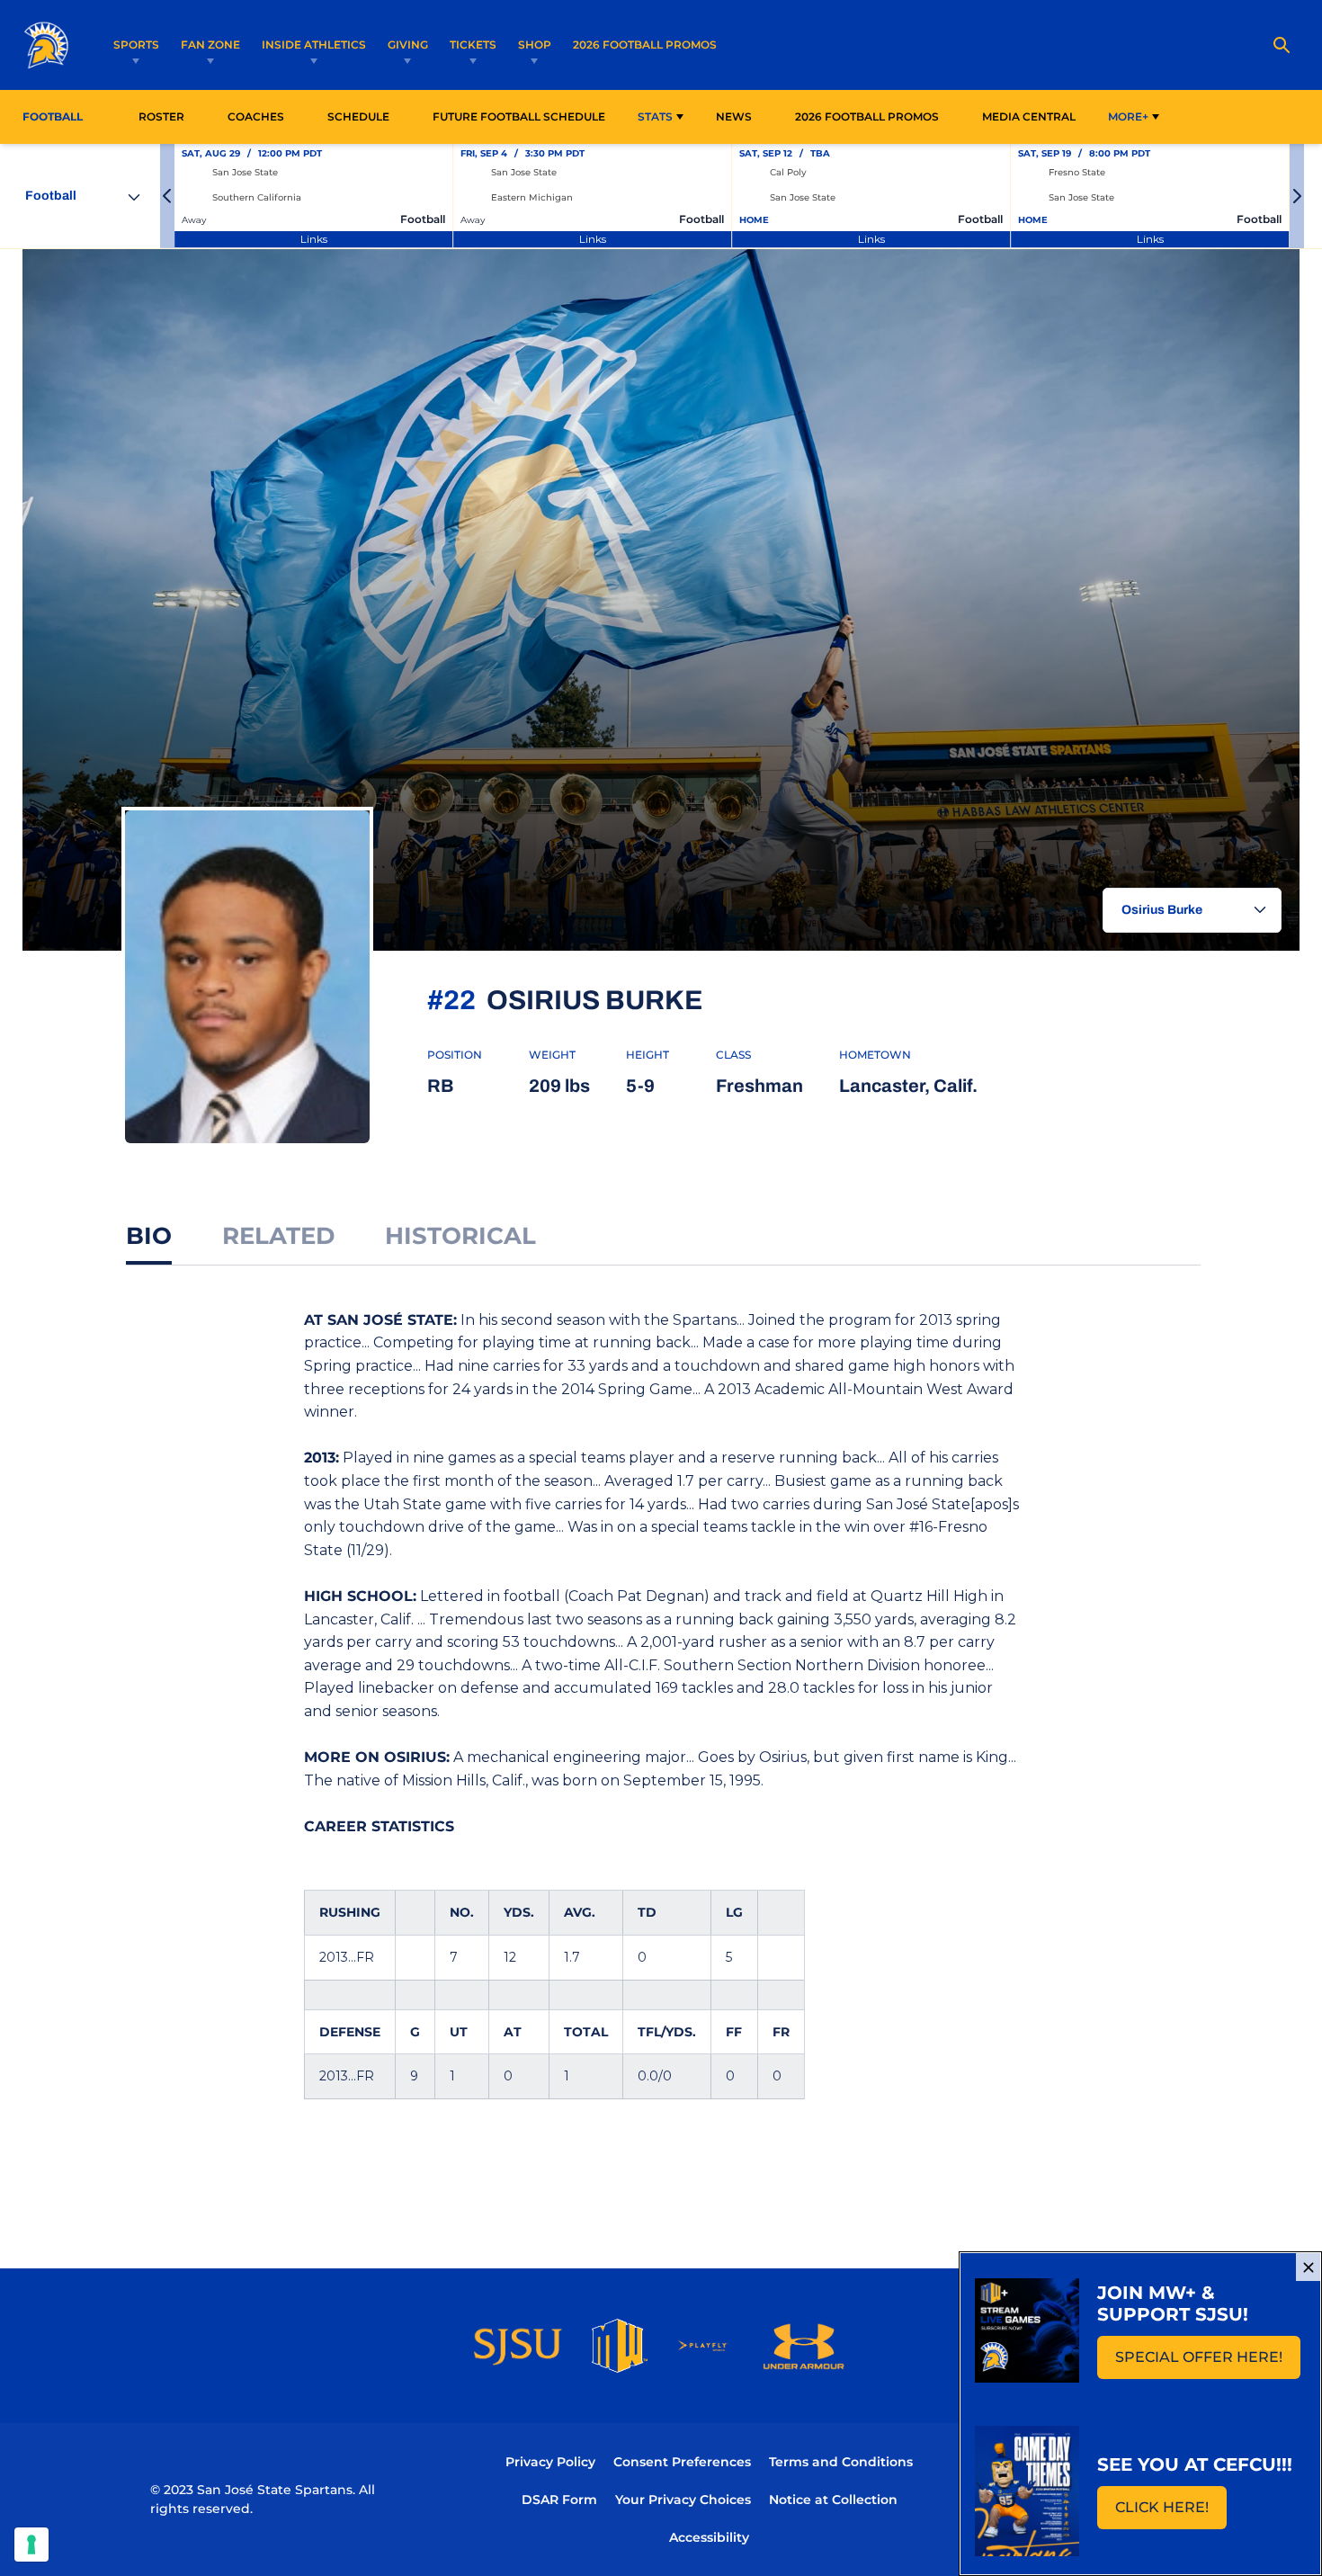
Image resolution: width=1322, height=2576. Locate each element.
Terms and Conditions (841, 2462)
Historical (460, 1236)
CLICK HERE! (1171, 2513)
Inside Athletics (314, 45)
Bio (149, 1236)
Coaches (256, 116)
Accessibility (709, 2537)
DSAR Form (559, 2500)
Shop (535, 45)
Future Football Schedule (519, 116)
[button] (167, 196)
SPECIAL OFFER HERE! (1208, 2362)
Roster (161, 116)
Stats (655, 116)
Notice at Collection (833, 2500)
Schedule (358, 116)
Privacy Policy (550, 2462)
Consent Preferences (682, 2462)
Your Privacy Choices (683, 2500)
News (734, 116)
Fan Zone (210, 45)
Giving (408, 45)
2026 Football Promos (645, 44)
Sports (136, 45)
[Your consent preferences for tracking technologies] (31, 2545)
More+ (1128, 116)
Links (314, 239)
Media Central (1029, 116)
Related (278, 1236)
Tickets (473, 45)
